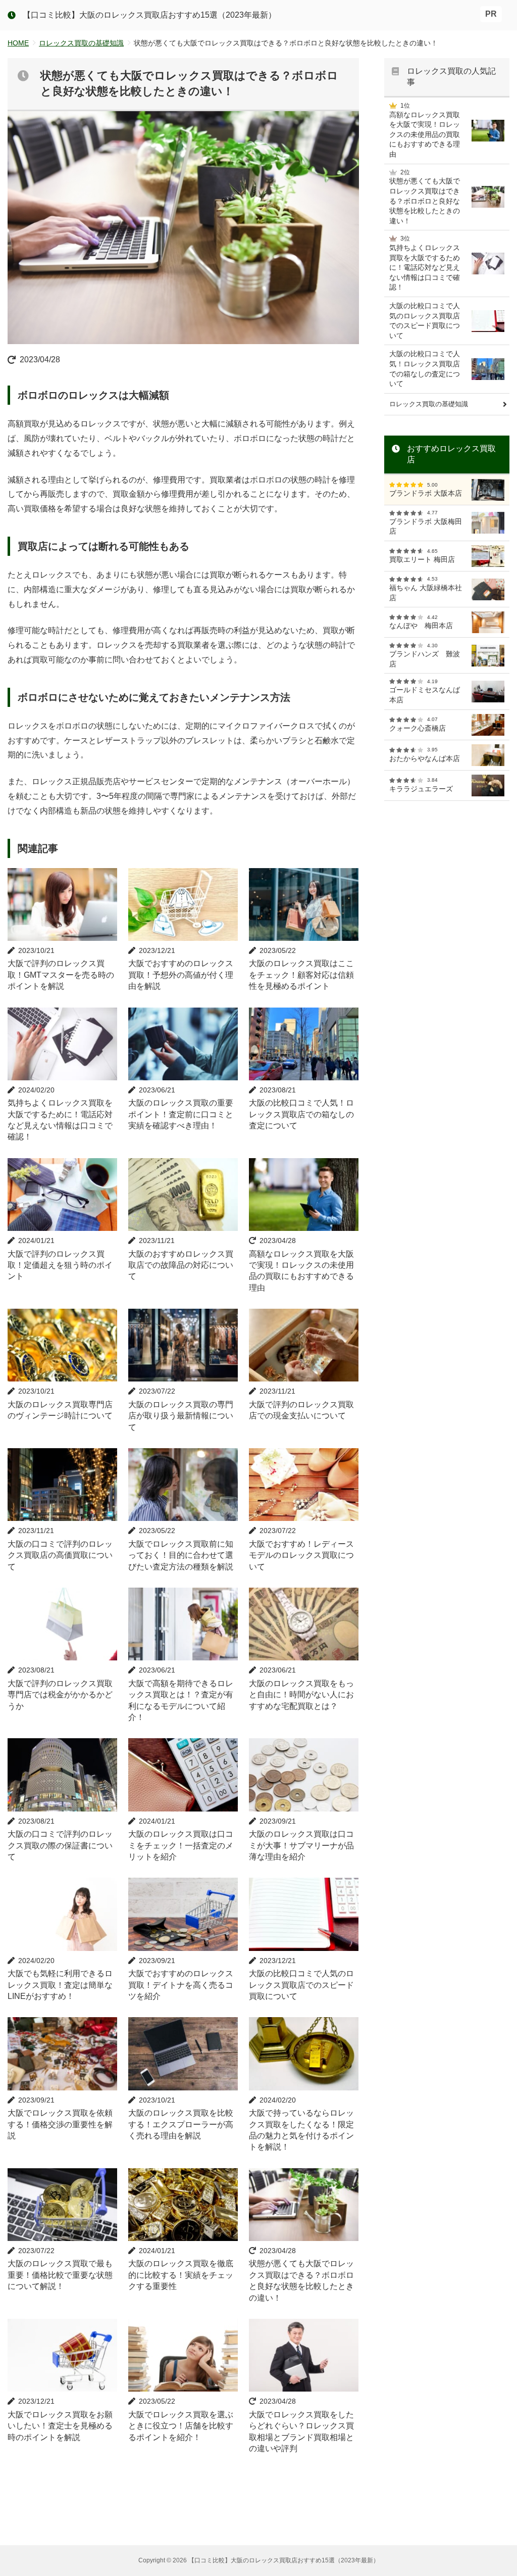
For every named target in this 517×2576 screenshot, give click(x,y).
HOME (18, 43)
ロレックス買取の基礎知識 (81, 43)
